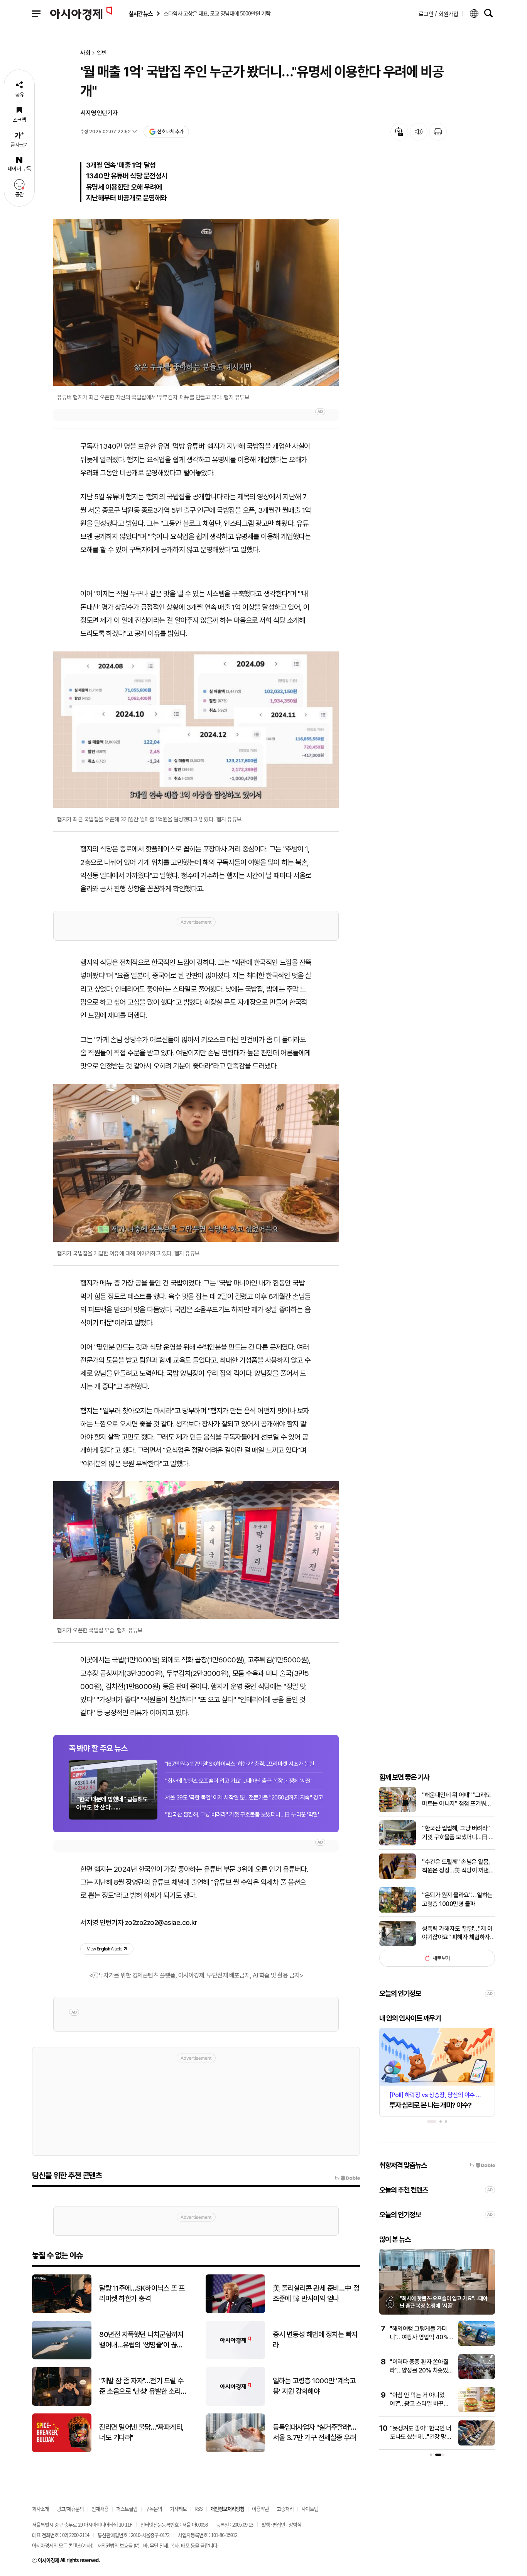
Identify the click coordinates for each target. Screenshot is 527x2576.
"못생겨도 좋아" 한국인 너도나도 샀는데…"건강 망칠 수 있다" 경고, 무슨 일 (421, 2437)
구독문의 (154, 2509)
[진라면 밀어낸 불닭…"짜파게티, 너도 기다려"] (62, 2450)
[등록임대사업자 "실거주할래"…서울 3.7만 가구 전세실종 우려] (235, 2450)
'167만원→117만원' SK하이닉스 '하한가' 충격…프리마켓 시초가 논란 (240, 1764)
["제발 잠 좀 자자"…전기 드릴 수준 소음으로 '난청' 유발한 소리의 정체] (62, 2404)
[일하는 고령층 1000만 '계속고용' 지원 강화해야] (235, 2404)
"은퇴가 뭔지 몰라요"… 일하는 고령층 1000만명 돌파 (457, 1899)
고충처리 (285, 2509)
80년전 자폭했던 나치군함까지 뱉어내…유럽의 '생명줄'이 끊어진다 (141, 2340)
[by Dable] (347, 2178)
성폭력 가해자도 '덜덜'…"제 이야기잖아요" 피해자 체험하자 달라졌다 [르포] (457, 1933)
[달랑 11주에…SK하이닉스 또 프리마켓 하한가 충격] (62, 2311)
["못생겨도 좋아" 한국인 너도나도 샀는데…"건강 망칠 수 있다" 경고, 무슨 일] (477, 2444)
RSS (198, 2509)
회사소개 (41, 2509)
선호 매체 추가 (170, 131)
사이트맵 (310, 2509)
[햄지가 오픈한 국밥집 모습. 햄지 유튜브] (196, 1550)
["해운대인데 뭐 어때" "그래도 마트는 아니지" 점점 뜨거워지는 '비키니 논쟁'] (398, 1810)
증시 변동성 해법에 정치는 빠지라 (315, 2340)
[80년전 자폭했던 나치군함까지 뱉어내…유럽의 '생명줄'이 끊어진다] (62, 2358)
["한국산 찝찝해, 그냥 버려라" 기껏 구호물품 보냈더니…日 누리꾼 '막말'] (398, 1844)
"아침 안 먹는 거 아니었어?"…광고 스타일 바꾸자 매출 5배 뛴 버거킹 (419, 2404)
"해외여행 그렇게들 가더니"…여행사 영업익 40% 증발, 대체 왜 (419, 2337)
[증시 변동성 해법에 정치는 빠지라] (235, 2358)
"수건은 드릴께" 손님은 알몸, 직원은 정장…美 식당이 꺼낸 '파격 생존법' (456, 1867)
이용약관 (260, 2509)
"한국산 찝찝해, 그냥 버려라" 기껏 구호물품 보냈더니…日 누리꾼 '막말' (242, 1815)
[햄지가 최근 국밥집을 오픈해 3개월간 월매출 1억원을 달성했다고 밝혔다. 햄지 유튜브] (196, 730)
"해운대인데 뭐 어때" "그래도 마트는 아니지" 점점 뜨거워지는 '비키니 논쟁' (457, 1800)
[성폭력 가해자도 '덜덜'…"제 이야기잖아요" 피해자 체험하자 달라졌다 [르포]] (398, 1944)
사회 (85, 53)
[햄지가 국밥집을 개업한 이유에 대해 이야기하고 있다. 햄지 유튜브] (196, 1163)
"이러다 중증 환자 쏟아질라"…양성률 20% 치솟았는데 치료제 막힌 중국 (419, 2371)
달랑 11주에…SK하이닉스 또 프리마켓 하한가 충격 (142, 2293)
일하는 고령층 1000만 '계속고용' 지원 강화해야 (314, 2386)
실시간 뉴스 (140, 14)
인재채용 (100, 2509)
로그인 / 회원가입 (438, 14)
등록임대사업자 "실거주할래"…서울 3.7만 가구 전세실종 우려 (314, 2432)
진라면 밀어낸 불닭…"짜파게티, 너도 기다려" (141, 2432)
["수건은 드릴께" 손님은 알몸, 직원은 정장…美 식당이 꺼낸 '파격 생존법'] (398, 1877)
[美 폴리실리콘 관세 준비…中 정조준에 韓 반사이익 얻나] (235, 2311)
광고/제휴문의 (70, 2509)
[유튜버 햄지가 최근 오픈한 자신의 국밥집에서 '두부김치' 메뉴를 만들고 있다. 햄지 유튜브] (196, 303)
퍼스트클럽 (127, 2509)
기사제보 (178, 2509)
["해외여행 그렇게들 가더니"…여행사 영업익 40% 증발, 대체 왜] (477, 2344)
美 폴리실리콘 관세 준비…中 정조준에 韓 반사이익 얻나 (316, 2293)
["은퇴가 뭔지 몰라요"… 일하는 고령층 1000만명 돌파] (398, 1911)
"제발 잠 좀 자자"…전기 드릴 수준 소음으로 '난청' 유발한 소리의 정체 (141, 2386)
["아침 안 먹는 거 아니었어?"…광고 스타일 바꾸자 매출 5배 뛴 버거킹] (477, 2411)
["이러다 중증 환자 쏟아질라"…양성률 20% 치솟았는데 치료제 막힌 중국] (477, 2377)
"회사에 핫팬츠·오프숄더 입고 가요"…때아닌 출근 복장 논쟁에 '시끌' (238, 1781)
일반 (102, 53)
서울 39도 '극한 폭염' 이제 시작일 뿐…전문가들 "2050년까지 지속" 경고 (244, 1798)
